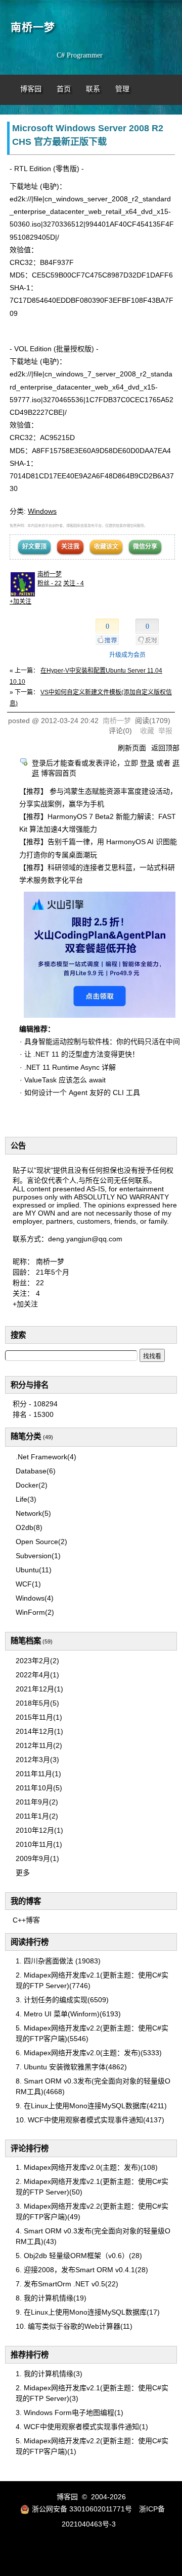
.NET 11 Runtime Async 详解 (70, 1067)
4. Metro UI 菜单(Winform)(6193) (68, 2014)
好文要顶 (34, 546)
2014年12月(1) (39, 1731)
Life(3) (26, 1499)
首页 (64, 89)
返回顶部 (165, 748)
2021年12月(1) (39, 1689)
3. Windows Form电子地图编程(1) (70, 2413)
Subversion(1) (38, 1556)
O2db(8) (29, 1527)
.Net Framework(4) (46, 1457)
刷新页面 (132, 748)
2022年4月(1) (37, 1675)
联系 (93, 89)
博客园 (31, 89)
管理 (122, 89)
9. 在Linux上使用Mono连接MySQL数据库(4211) (91, 2106)
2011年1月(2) (37, 1816)
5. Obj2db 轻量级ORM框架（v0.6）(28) (79, 2256)
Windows (42, 511)
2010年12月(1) (39, 1830)
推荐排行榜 (30, 2355)
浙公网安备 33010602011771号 (82, 2509)
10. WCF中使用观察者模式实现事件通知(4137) (90, 2120)
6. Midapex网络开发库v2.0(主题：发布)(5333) (89, 2053)
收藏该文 (106, 546)
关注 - (74, 583)
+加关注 (20, 601)
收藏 (147, 731)
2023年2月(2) (37, 1661)
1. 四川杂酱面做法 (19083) (58, 1961)
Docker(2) (32, 1485)
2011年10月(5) (39, 1788)
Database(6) (36, 1471)
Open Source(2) (41, 1542)
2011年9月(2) (37, 1802)
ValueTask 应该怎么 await (65, 1080)
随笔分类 (26, 1436)
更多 (23, 1873)
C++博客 (26, 1920)
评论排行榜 (30, 2148)
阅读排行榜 (30, 1942)
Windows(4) (35, 1598)
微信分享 (145, 546)
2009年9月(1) (37, 1858)
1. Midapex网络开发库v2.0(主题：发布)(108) (87, 2167)
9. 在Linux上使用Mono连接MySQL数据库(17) (88, 2312)
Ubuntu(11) (34, 1570)
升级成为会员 (127, 655)
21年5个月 (53, 1272)
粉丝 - (50, 583)
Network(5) (33, 1513)
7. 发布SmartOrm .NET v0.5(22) (67, 2284)
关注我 (70, 546)
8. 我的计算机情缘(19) (51, 2298)
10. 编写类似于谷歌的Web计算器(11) (74, 2326)
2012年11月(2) (39, 1745)
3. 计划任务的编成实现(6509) (62, 2000)
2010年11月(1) (39, 1844)
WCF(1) (28, 1584)
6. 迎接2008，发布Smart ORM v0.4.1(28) (82, 2270)
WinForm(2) (35, 1612)
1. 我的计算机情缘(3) (49, 2374)
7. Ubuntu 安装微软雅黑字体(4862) (71, 2067)
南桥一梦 (33, 27)
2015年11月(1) (39, 1717)
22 (40, 1283)
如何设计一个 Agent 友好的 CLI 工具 (82, 1092)
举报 (165, 731)
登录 (147, 763)
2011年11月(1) (38, 1774)
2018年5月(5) (37, 1703)
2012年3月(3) (37, 1760)
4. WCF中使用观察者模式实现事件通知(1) (82, 2427)
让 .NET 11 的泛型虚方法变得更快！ (82, 1054)
